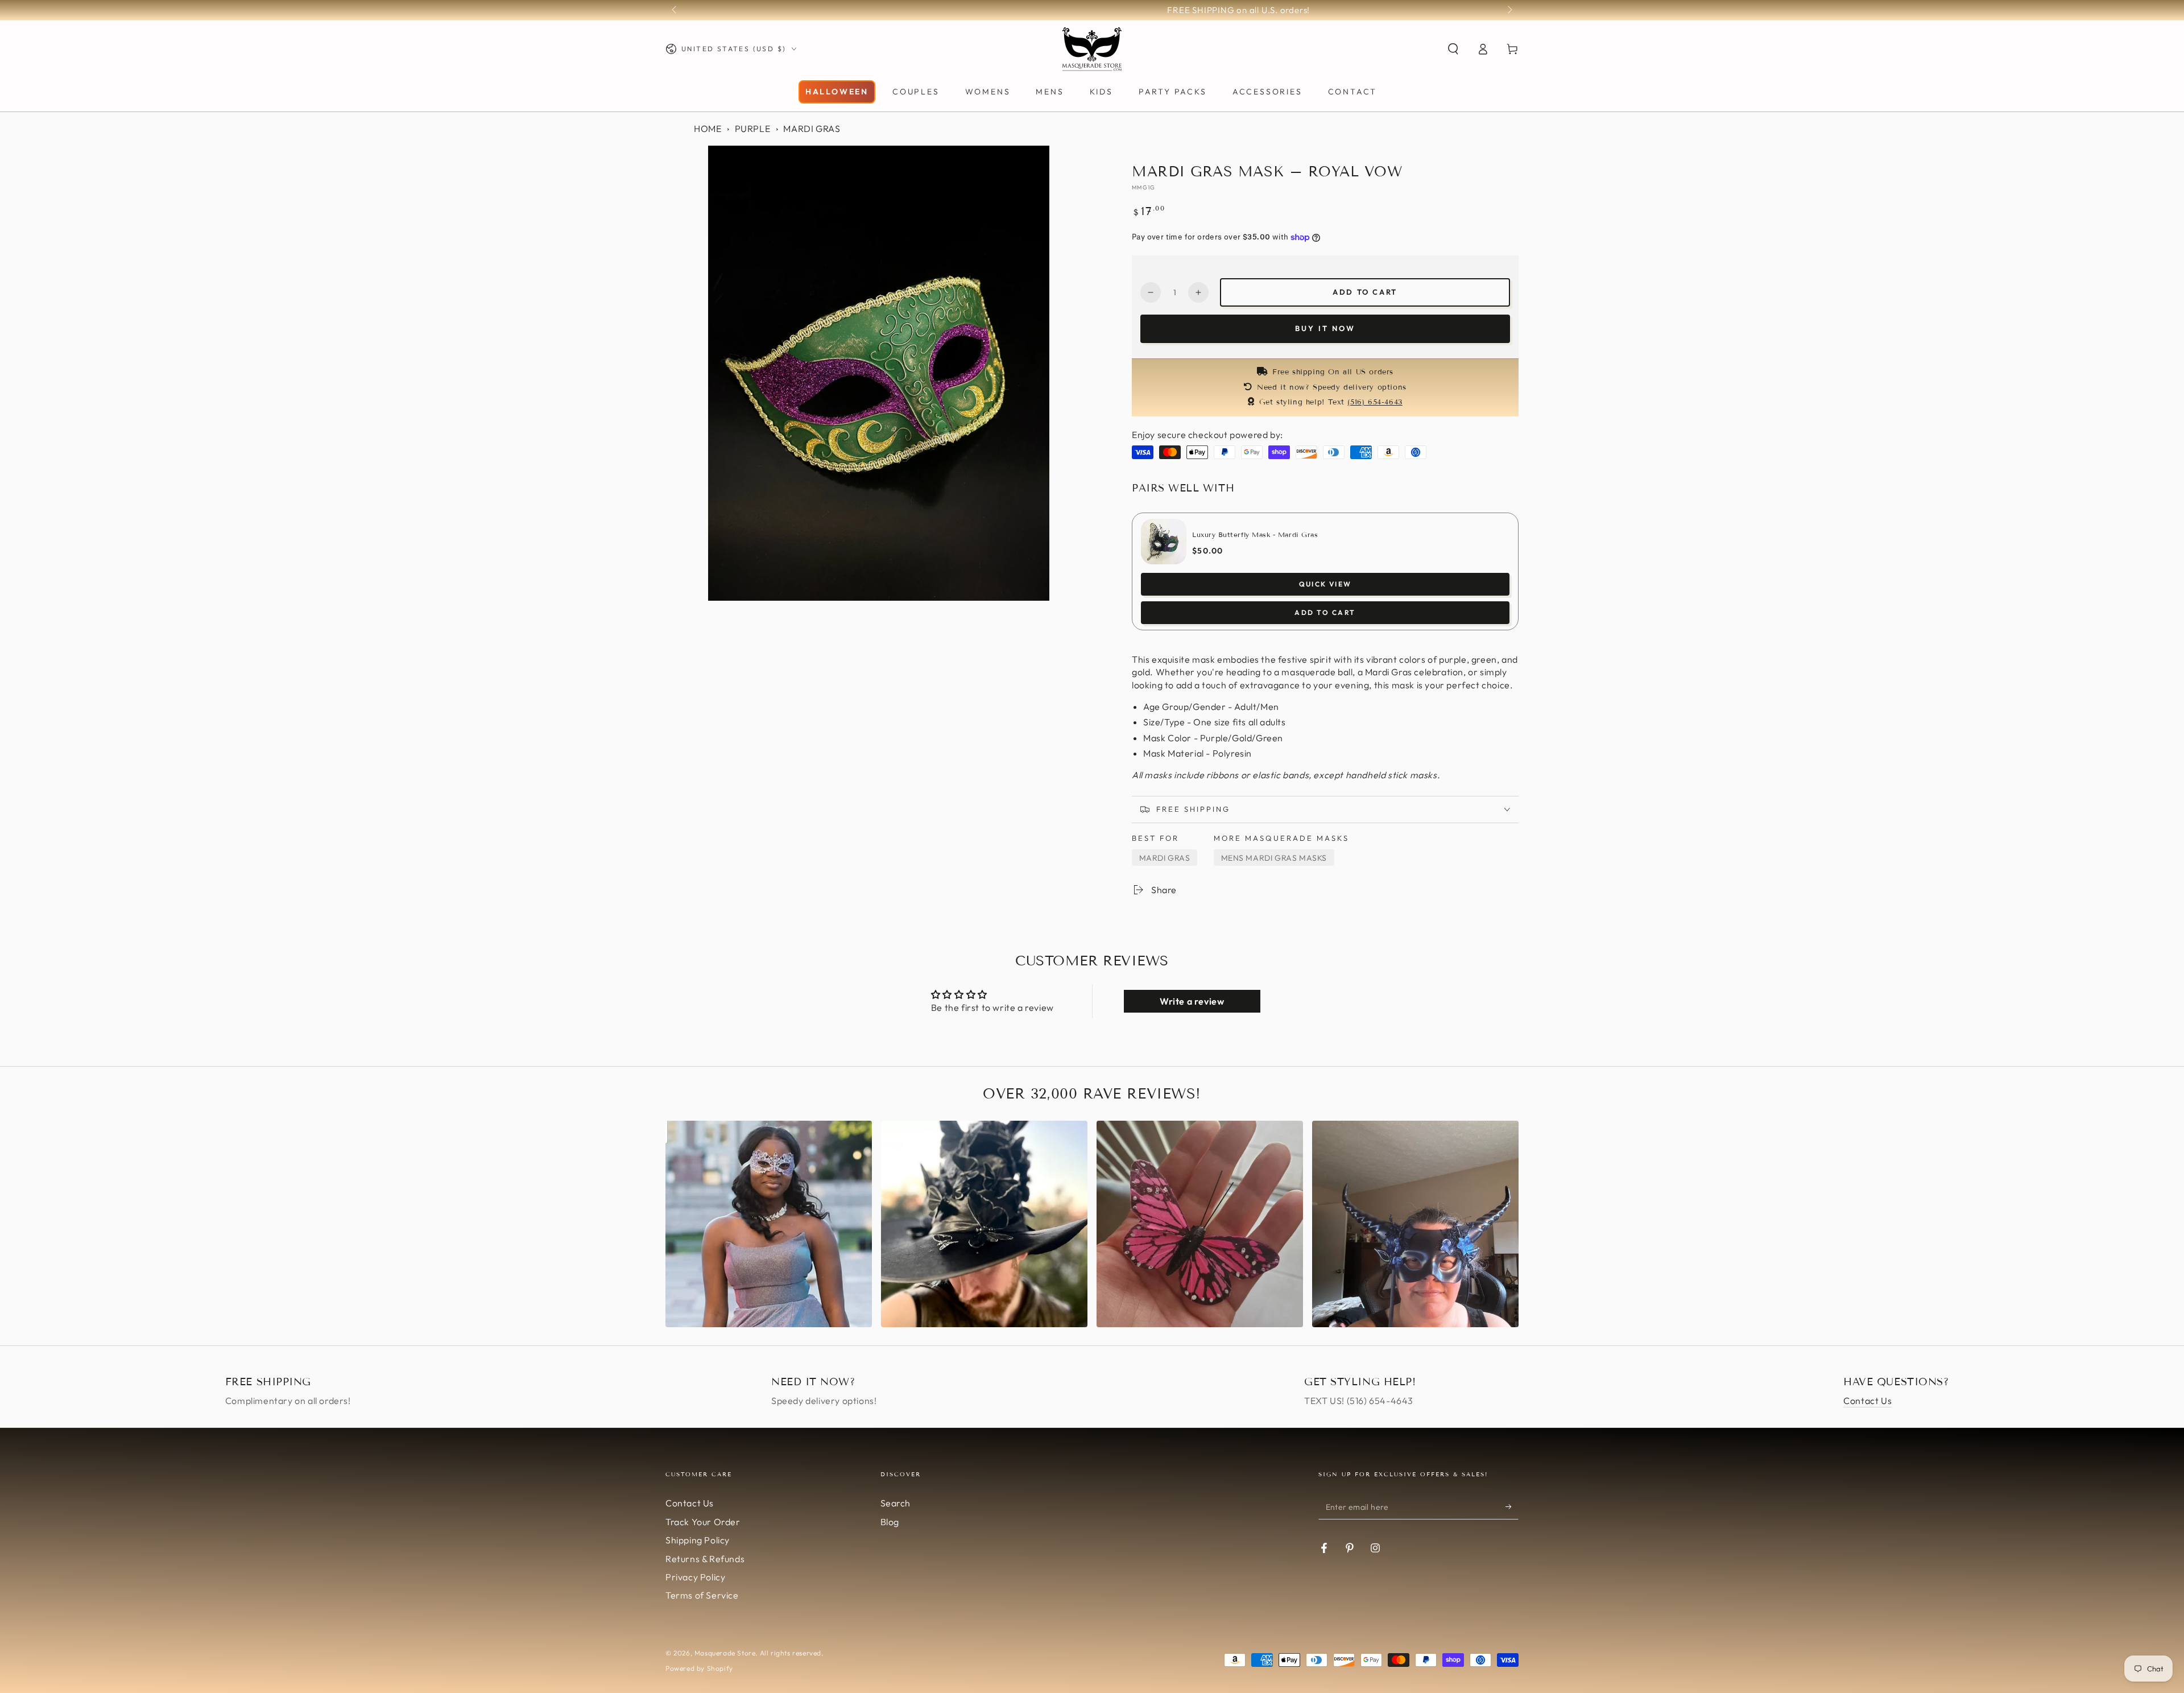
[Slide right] (1509, 10)
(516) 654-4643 (1375, 402)
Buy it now (1325, 328)
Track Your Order (703, 1522)
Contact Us (1867, 1401)
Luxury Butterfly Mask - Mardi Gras (1255, 534)
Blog (890, 1522)
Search (896, 1503)
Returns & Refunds (705, 1559)
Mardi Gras (812, 129)
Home (708, 129)
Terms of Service (702, 1595)
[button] (1453, 49)
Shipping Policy (698, 1540)
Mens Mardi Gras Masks (1274, 858)
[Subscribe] (1512, 1506)
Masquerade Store (725, 1653)
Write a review (1192, 1001)
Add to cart (1365, 292)
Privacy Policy (695, 1577)
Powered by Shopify (699, 1668)
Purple (753, 129)
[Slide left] (675, 10)
